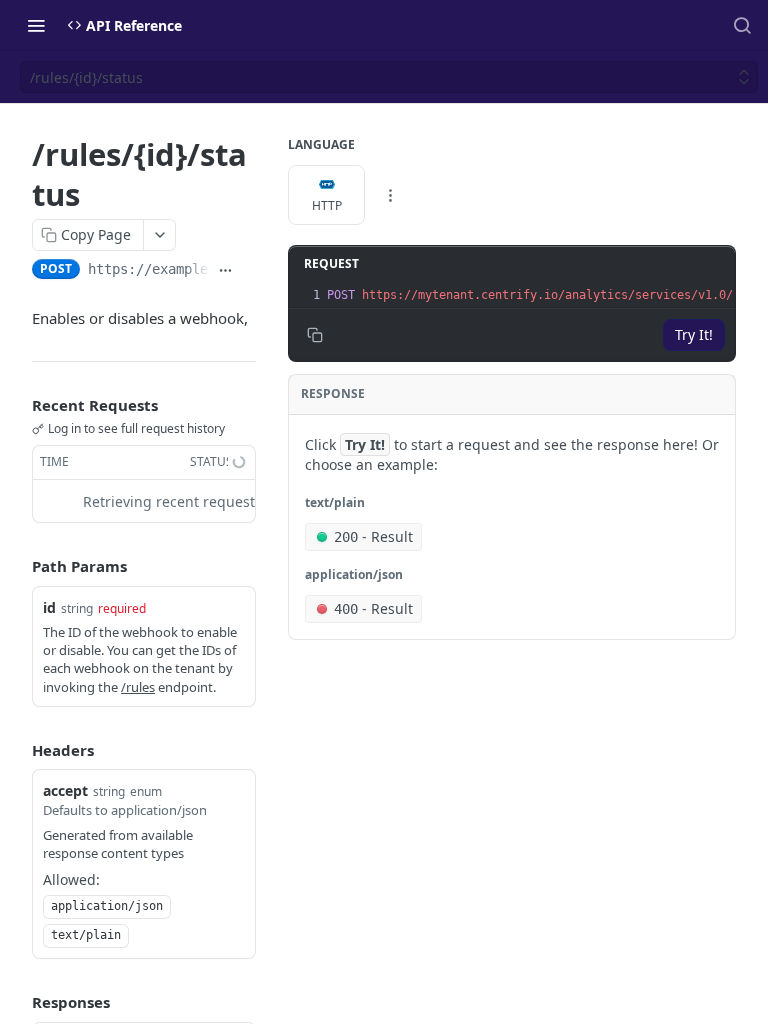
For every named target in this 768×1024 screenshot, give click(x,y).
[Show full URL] (225, 271)
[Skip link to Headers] (18, 750)
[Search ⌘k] (742, 25)
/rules (138, 687)
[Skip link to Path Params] (18, 567)
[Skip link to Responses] (18, 1002)
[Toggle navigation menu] (36, 25)
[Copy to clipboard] (248, 271)
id (49, 607)
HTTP (327, 205)
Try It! (694, 334)
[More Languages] (390, 195)
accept (65, 790)
